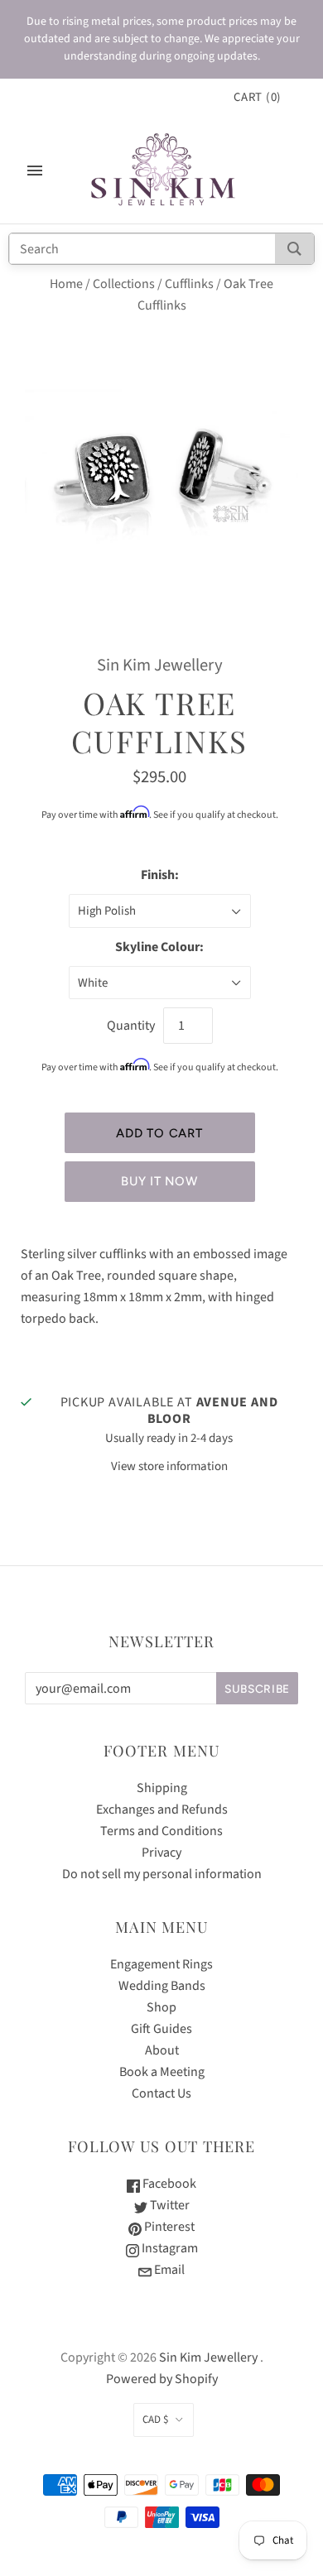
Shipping (162, 1788)
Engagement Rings (161, 1964)
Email (168, 2270)
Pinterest (168, 2227)
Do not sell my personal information (162, 1874)
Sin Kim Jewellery (160, 665)
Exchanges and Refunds (162, 1809)
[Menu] (35, 171)
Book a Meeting (162, 2072)
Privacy (161, 1853)
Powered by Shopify (162, 2379)
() (258, 97)
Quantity (131, 1026)
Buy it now (159, 1181)
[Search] (294, 249)
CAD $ (155, 2420)
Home (66, 284)
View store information (169, 1466)
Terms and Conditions (161, 1831)
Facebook (168, 2184)
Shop (161, 2007)
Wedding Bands (162, 1986)
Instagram (169, 2248)
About (162, 2050)
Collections (124, 284)
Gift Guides (161, 2029)
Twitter (169, 2205)
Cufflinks (189, 284)
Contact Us (161, 2093)
